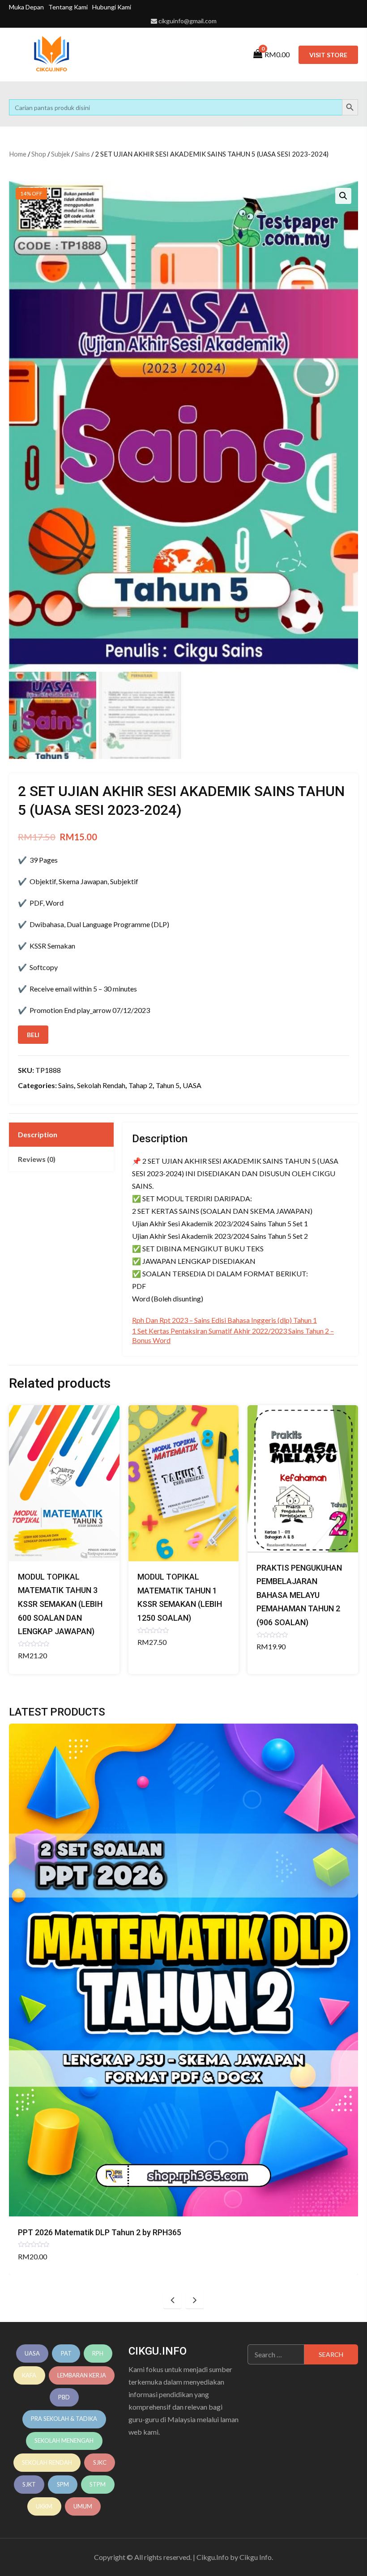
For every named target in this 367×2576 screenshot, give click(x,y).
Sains (82, 154)
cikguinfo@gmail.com (188, 21)
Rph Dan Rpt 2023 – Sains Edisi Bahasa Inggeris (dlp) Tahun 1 (224, 1320)
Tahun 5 (168, 1085)
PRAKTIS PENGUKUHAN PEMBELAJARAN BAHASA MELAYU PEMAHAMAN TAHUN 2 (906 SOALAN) (299, 1595)
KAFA (29, 2375)
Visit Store (328, 55)
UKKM (44, 2506)
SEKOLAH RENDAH (47, 2462)
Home (18, 154)
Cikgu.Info (213, 2557)
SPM (63, 2484)
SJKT (29, 2484)
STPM (98, 2484)
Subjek (60, 154)
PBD (64, 2397)
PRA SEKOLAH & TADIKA (64, 2419)
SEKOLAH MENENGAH (64, 2440)
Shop (39, 154)
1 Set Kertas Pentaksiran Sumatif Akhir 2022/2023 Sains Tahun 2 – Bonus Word (233, 1335)
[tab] (61, 1135)
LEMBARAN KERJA (82, 2375)
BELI (33, 1035)
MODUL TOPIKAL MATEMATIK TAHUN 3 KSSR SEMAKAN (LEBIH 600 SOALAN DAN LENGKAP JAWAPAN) (60, 1604)
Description (38, 1134)
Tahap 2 (141, 1085)
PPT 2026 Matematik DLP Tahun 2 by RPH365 (100, 2232)
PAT (66, 2353)
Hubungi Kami (112, 7)
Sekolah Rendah (101, 1085)
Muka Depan (26, 7)
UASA (192, 1085)
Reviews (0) (37, 1159)
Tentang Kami (68, 7)
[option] (183, 1999)
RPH (98, 2353)
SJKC (100, 2462)
